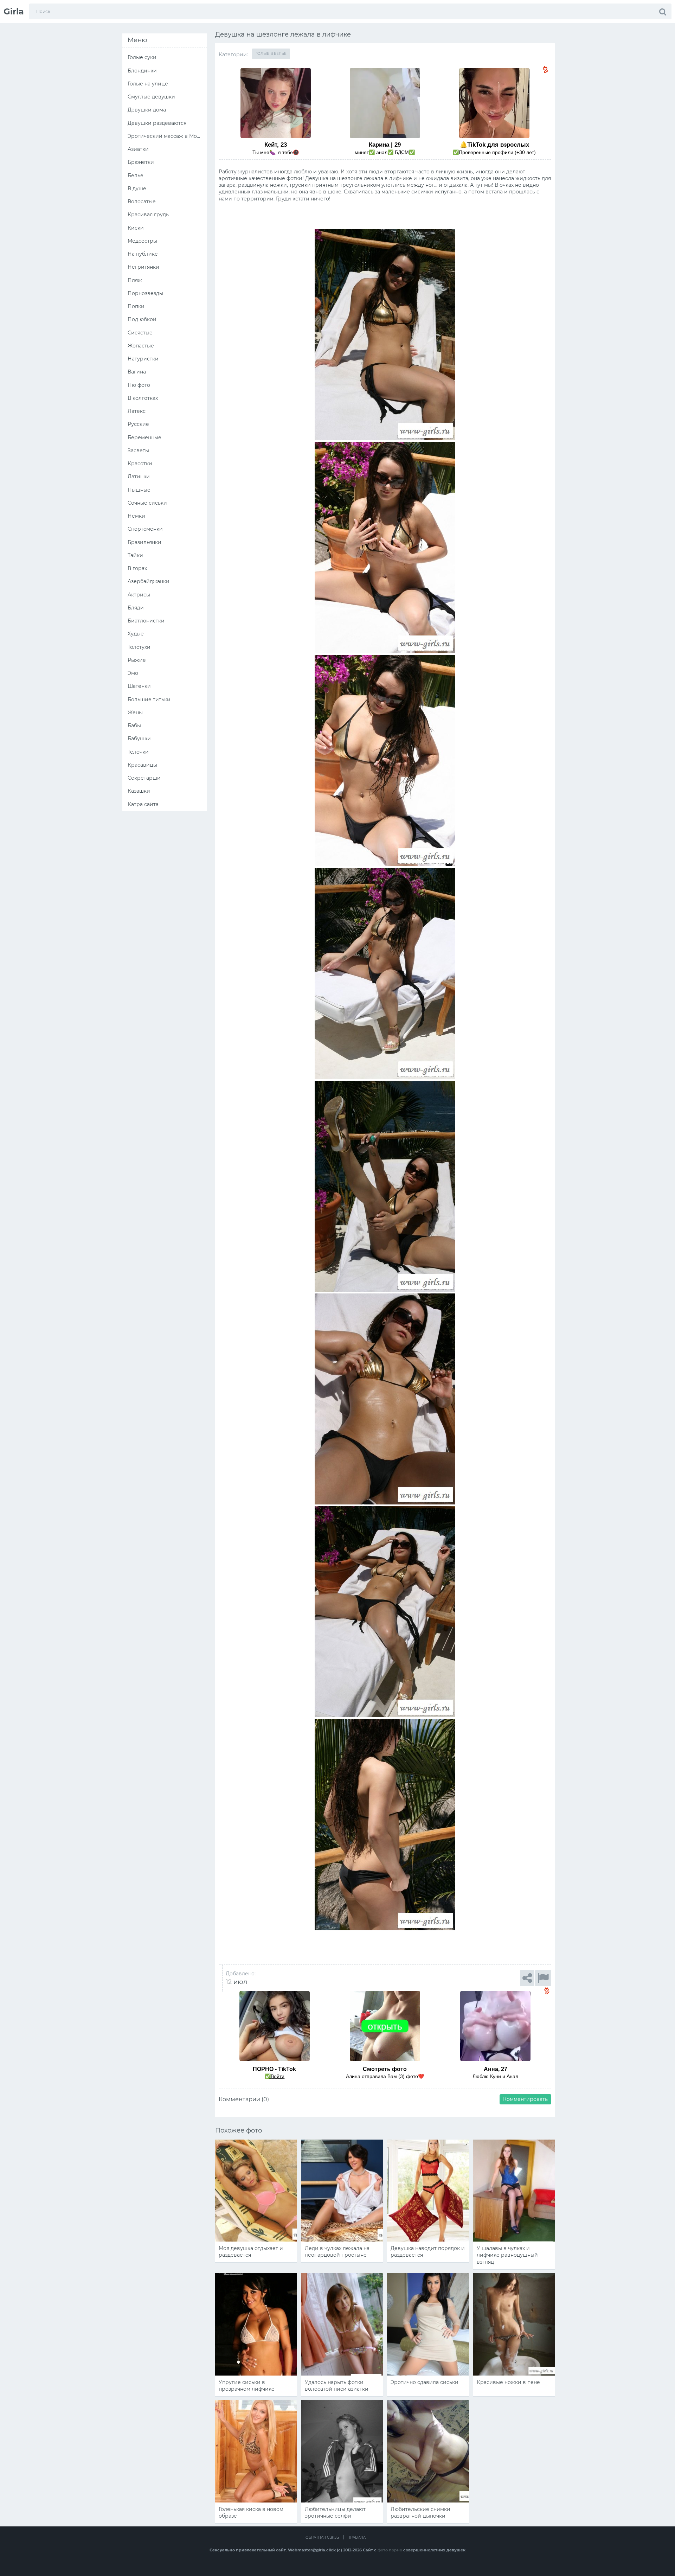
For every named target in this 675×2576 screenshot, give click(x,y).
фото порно (390, 2550)
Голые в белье (271, 54)
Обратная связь (322, 2537)
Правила (356, 2537)
